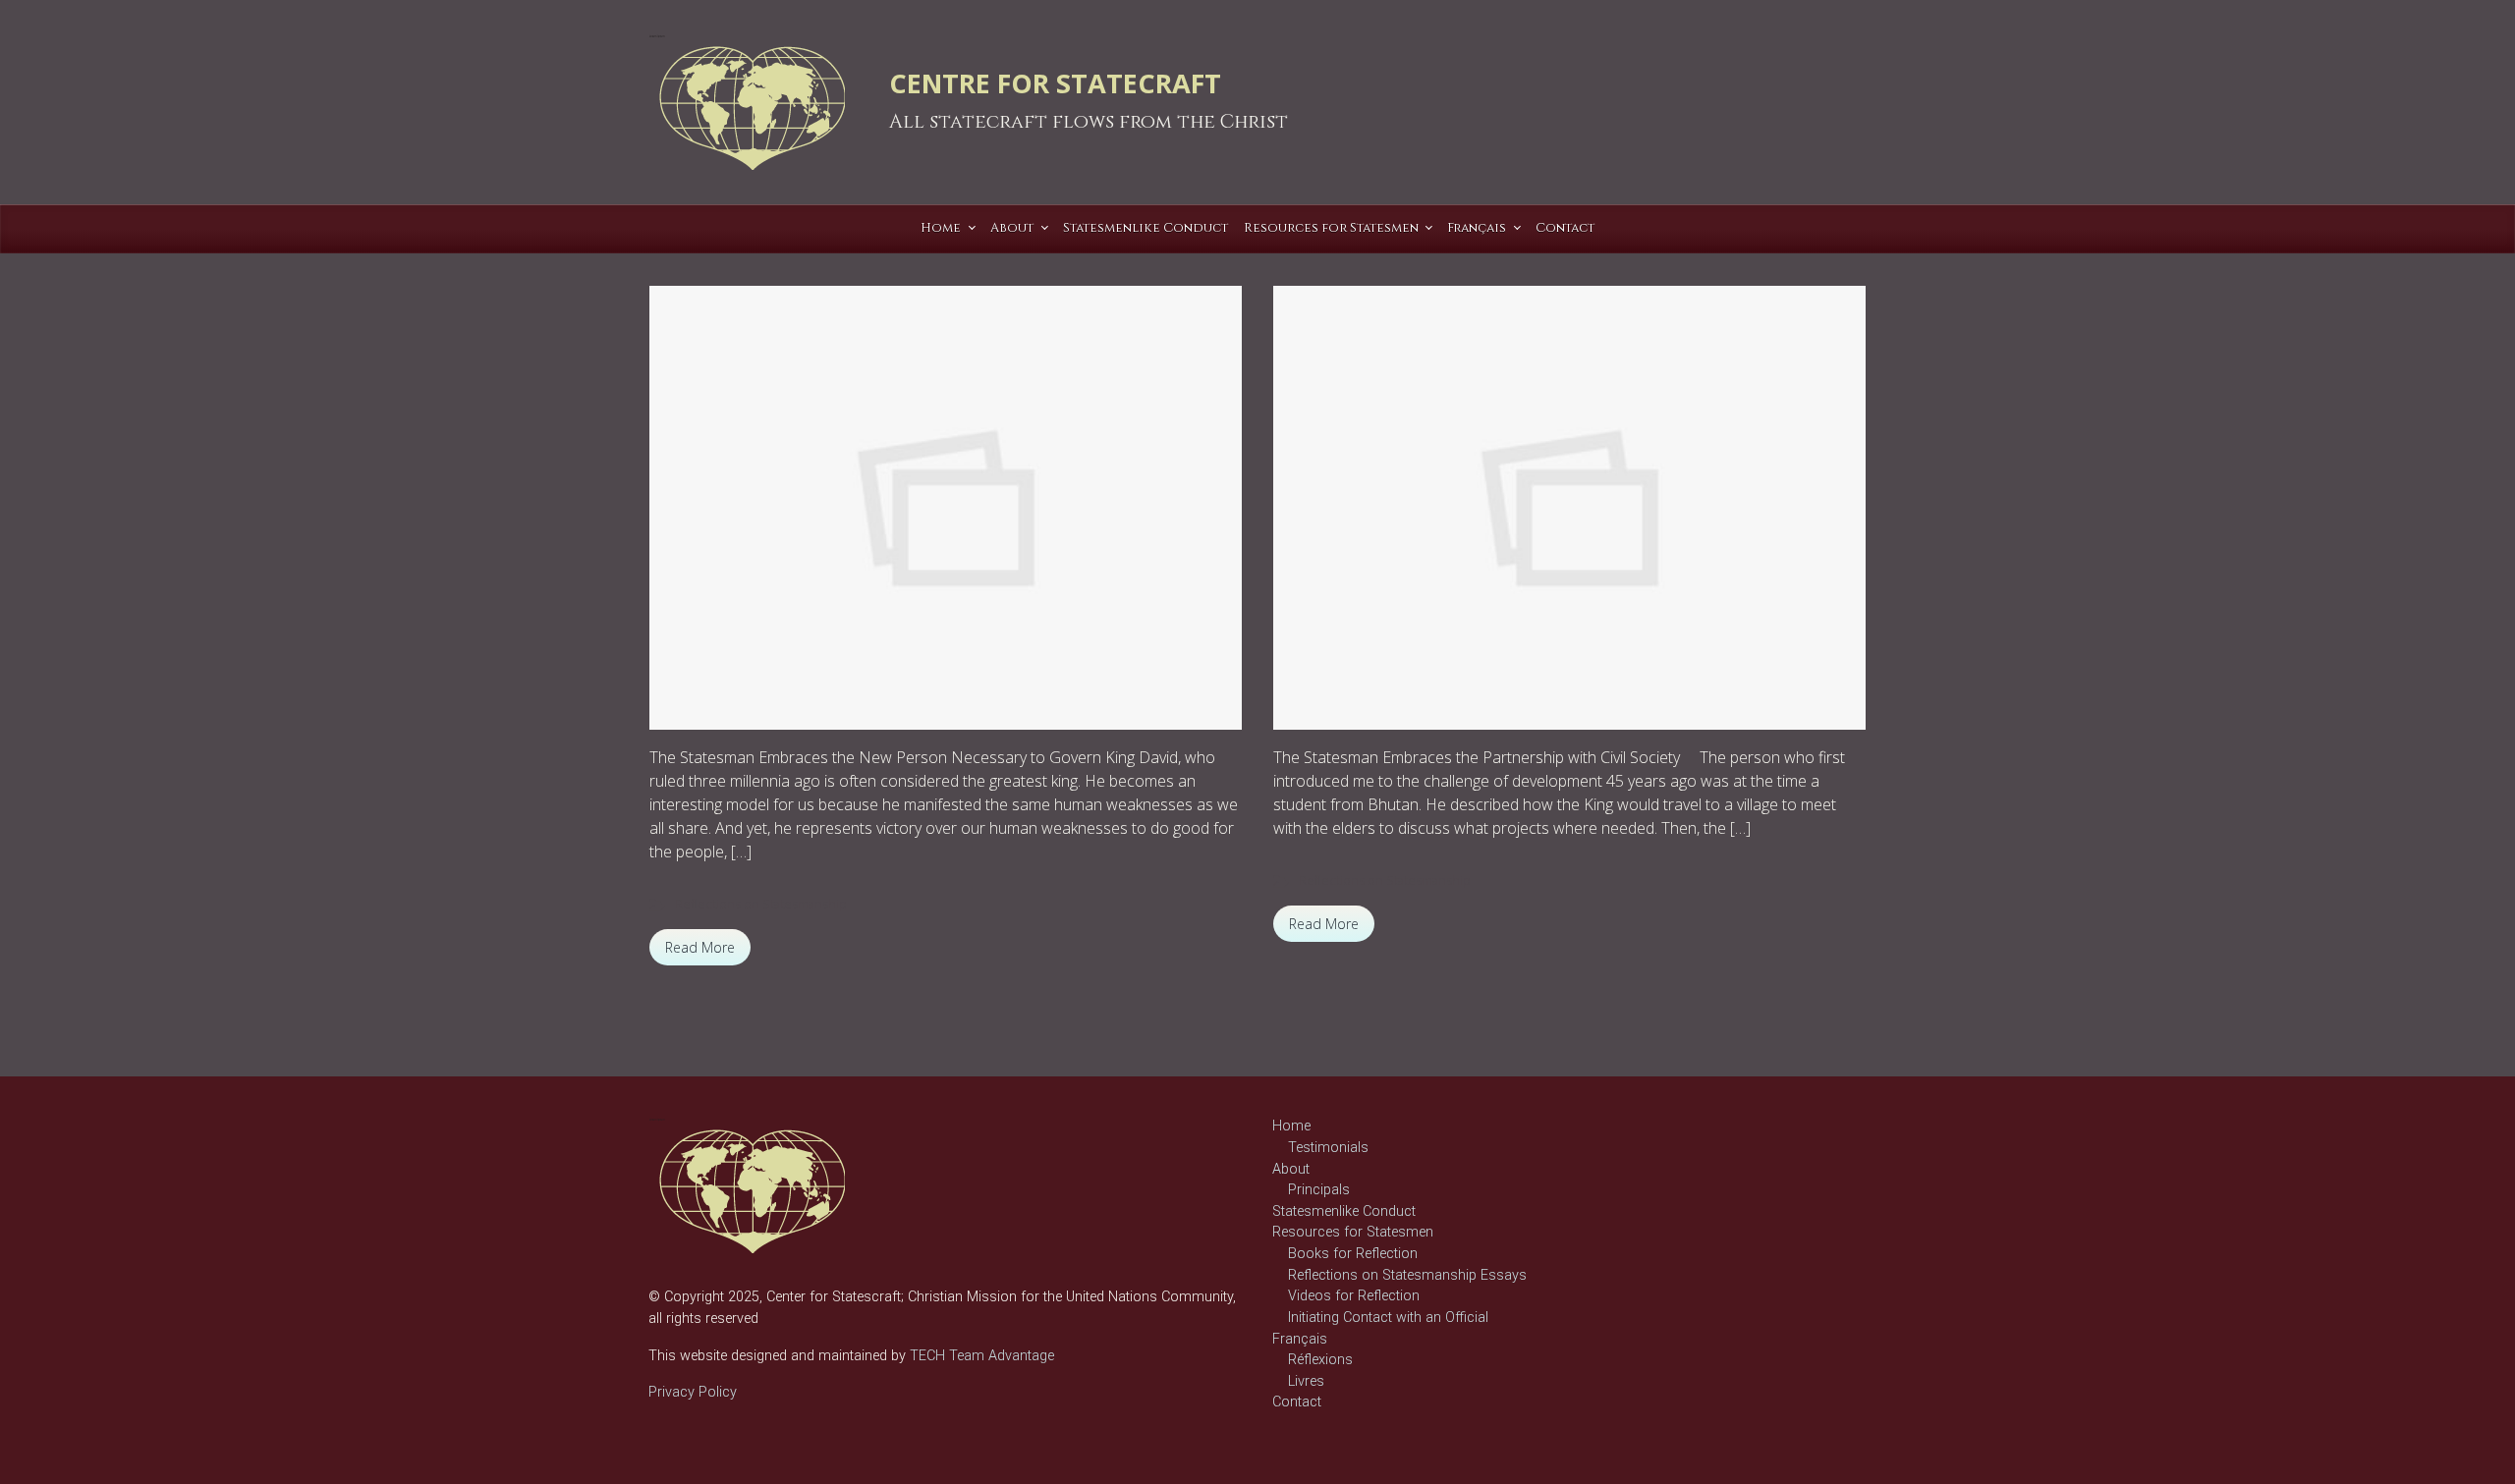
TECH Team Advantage (980, 1356)
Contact (1297, 1402)
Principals (1319, 1190)
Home (1291, 1126)
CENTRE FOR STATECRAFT (1055, 83)
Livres (1306, 1381)
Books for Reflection (1353, 1254)
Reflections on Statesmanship (761, 904)
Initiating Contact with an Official (1388, 1318)
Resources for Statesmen (1353, 1232)
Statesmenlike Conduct (1344, 1211)
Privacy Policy (693, 1392)
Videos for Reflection (1354, 1296)
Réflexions (1320, 1360)
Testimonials (1328, 1148)
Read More (700, 947)
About (1291, 1169)
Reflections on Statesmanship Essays (1407, 1275)
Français (1300, 1339)
